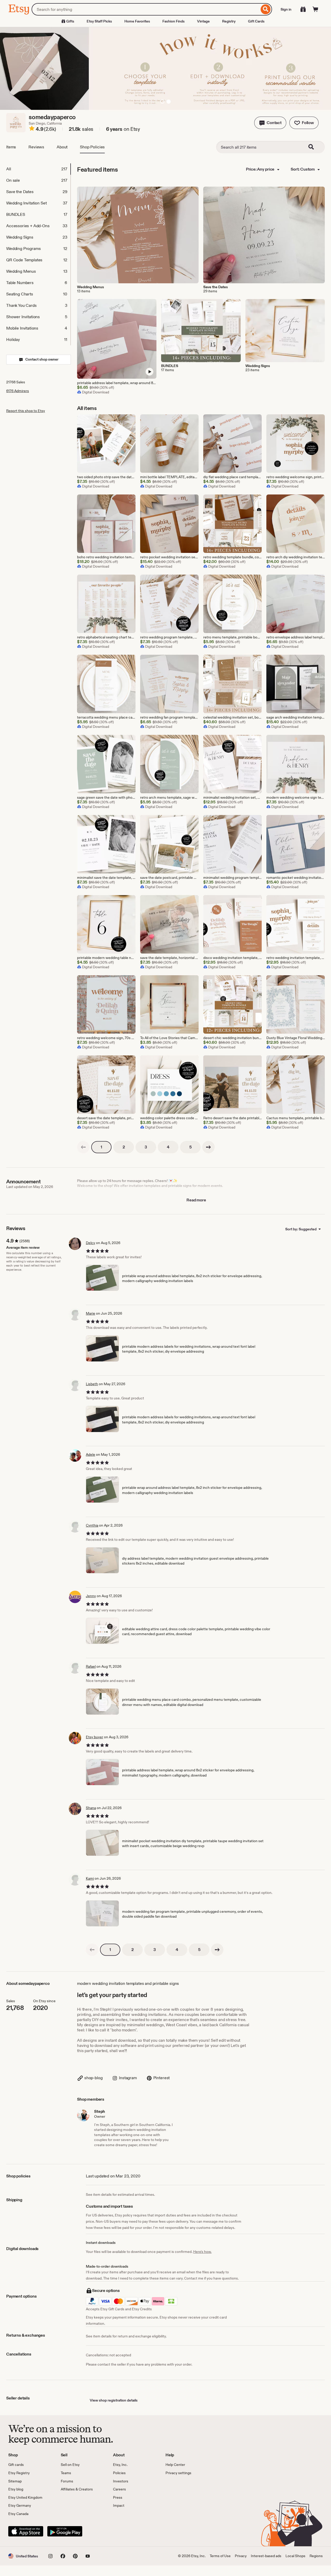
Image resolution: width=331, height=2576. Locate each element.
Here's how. (202, 2252)
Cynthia (92, 1525)
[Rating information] (32, 129)
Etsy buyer (95, 1737)
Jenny (91, 1596)
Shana (91, 1808)
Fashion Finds (174, 21)
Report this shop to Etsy (26, 411)
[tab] (38, 169)
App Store (26, 2531)
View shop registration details (114, 2400)
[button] (270, 123)
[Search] (266, 9)
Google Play (65, 2531)
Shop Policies (92, 147)
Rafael (91, 1666)
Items (11, 147)
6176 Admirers (18, 391)
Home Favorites (137, 21)
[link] (83, 1147)
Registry (229, 21)
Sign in (286, 9)
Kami (90, 1878)
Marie (91, 1313)
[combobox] (145, 9)
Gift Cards (256, 21)
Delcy (91, 1243)
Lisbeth (92, 1384)
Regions (316, 2556)
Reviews (36, 147)
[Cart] (315, 9)
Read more (196, 1200)
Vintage (203, 21)
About (62, 147)
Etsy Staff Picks (99, 21)
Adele (91, 1454)
